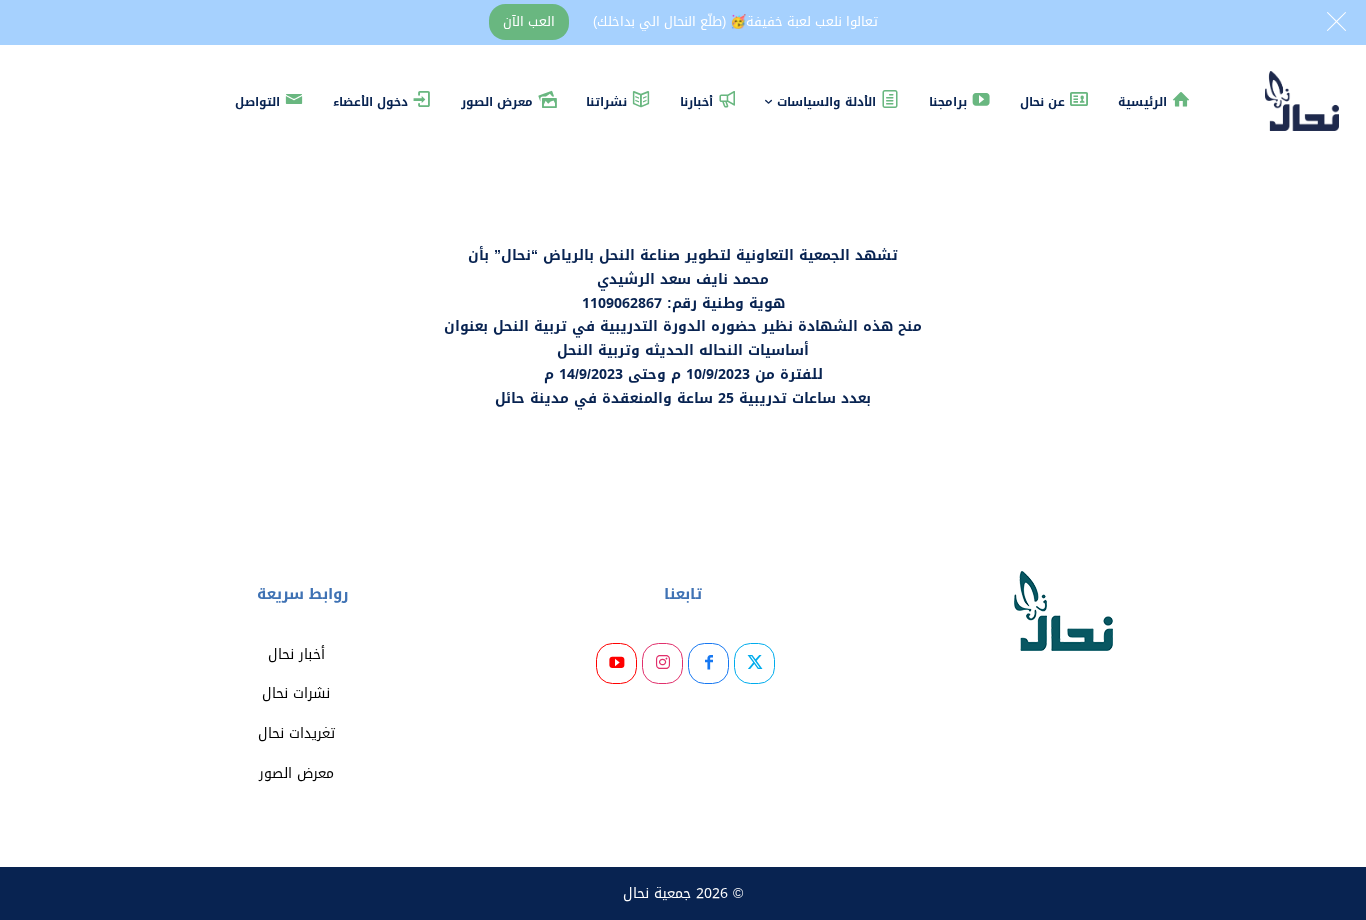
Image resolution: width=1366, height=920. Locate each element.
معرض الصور (296, 773)
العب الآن (529, 21)
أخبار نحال (296, 654)
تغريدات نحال (296, 733)
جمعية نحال (657, 893)
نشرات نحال (296, 693)
